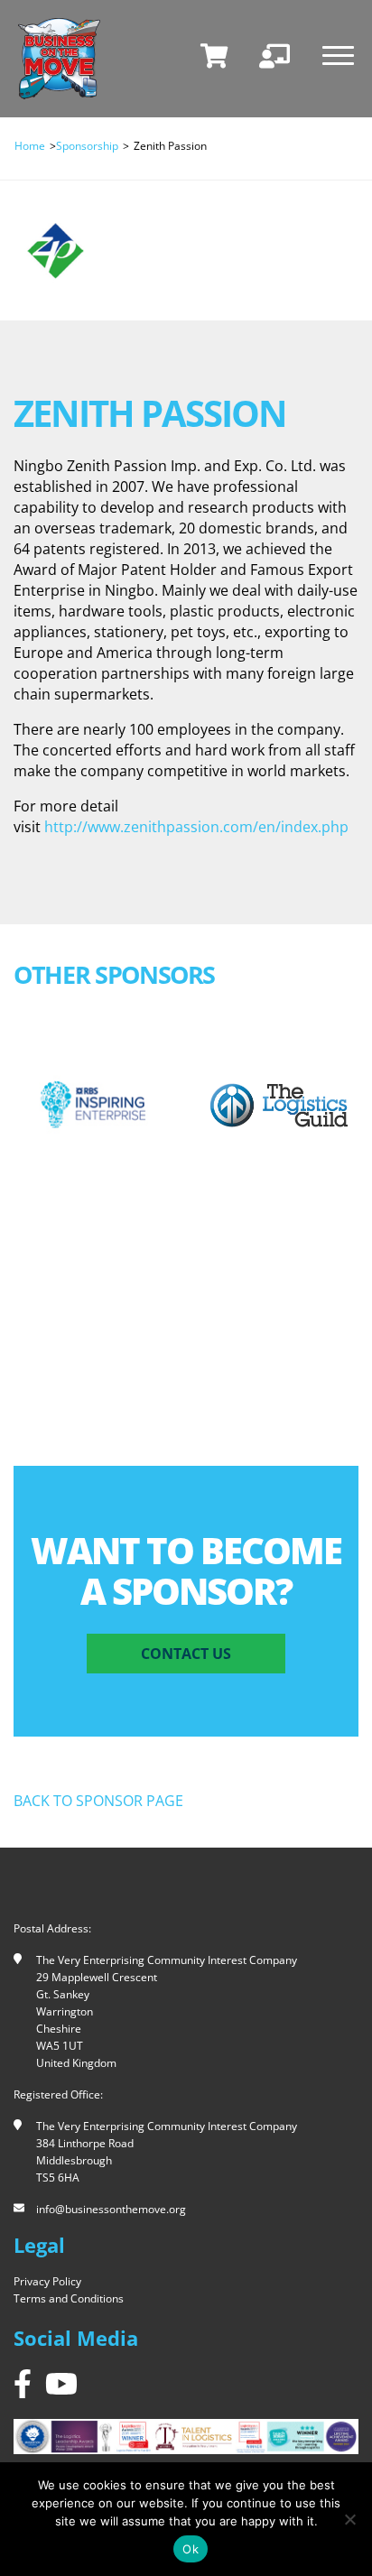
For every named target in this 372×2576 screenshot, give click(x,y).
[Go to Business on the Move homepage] (59, 59)
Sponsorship (87, 146)
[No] (349, 2519)
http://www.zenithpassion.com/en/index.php (196, 827)
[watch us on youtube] (61, 2383)
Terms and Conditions (69, 2298)
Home (30, 146)
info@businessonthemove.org (111, 2209)
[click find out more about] (93, 1105)
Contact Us (186, 1654)
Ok (191, 2549)
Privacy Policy (47, 2281)
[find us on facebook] (23, 2383)
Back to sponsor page (98, 1801)
